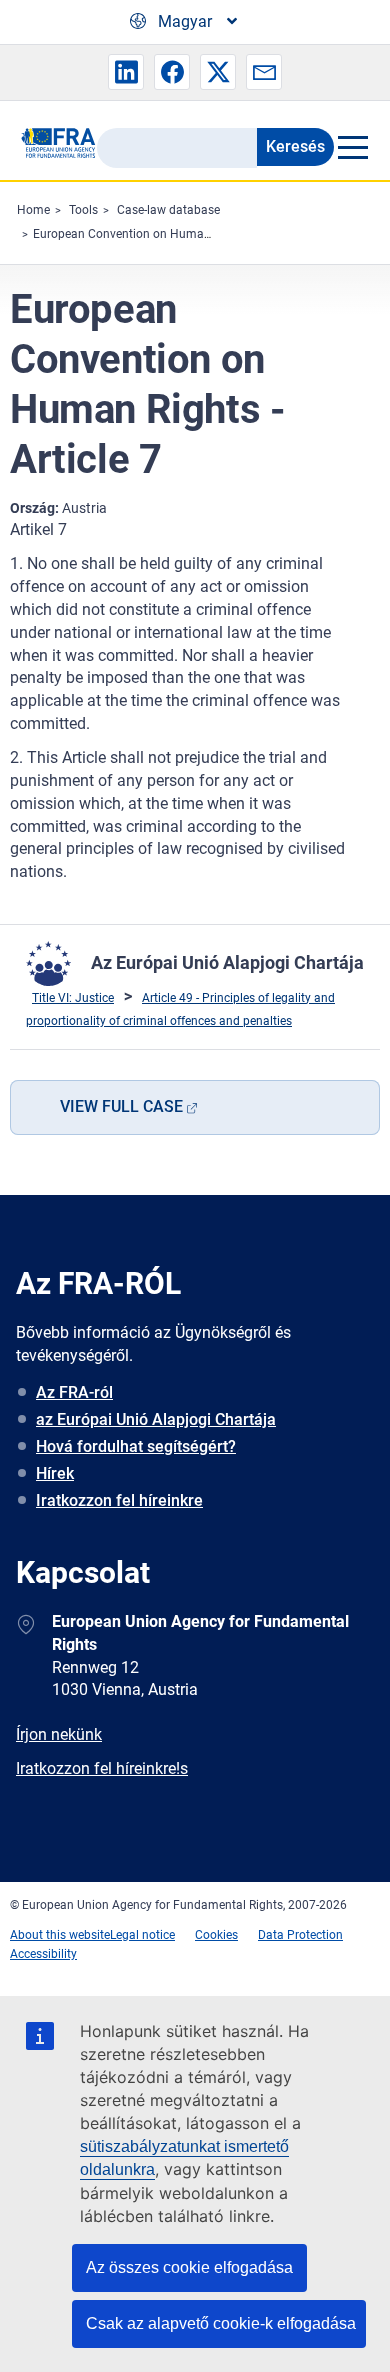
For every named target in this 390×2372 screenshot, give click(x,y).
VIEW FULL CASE (121, 1106)
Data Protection (300, 1935)
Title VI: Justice (73, 998)
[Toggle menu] (352, 147)
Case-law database (168, 210)
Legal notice (142, 1935)
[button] (126, 72)
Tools (83, 210)
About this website (60, 1935)
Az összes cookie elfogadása (189, 2267)
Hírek (55, 1473)
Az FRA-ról (74, 1392)
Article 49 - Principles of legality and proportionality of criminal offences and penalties (180, 1010)
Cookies (216, 1935)
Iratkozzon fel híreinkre (119, 1500)
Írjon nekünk (59, 1734)
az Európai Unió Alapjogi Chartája (156, 1419)
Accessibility (43, 1954)
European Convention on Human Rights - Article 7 (167, 234)
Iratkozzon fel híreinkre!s (102, 1768)
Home (33, 210)
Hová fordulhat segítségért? (136, 1446)
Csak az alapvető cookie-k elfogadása (221, 2323)
